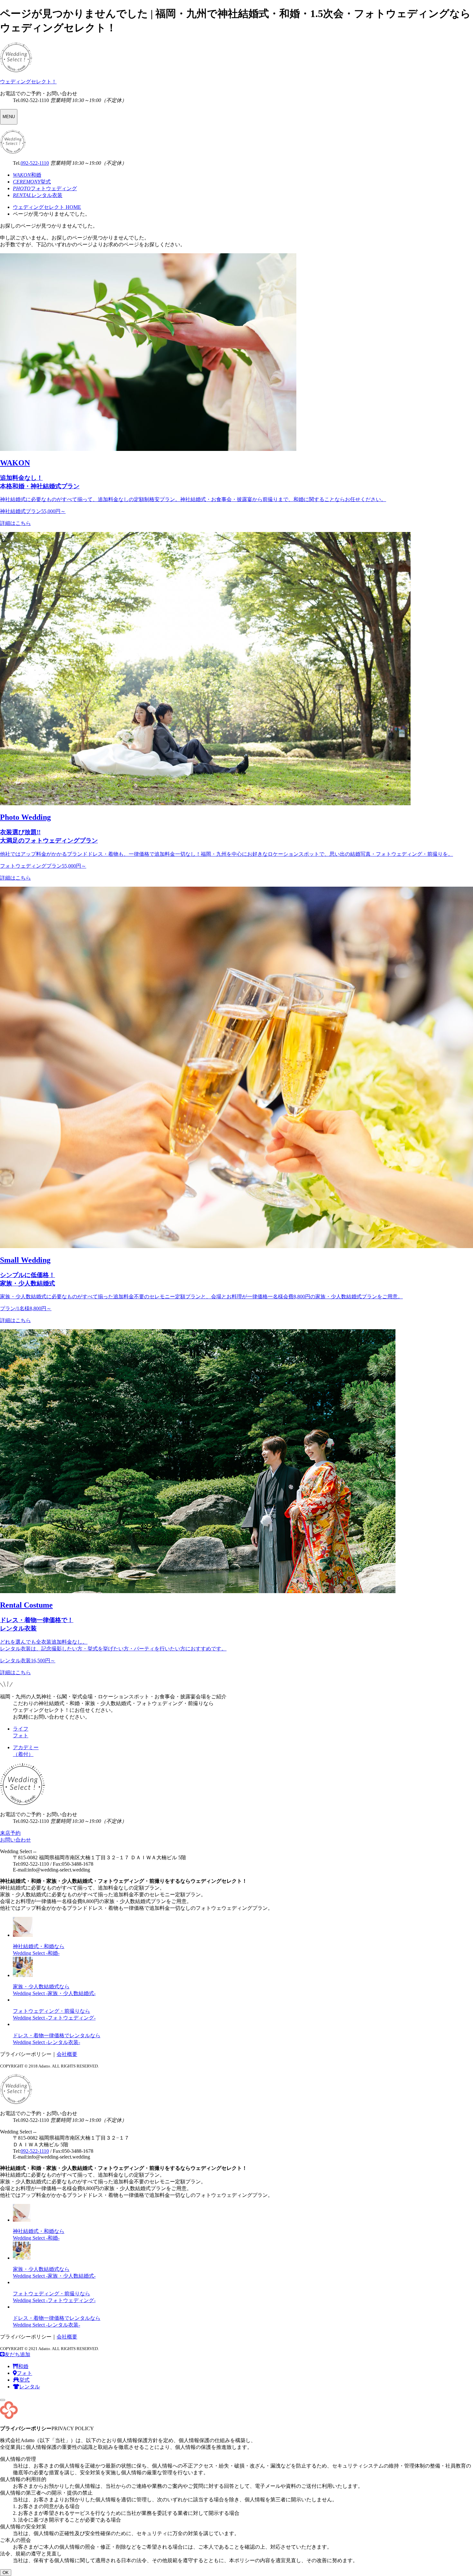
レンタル (30, 2387)
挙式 (24, 2380)
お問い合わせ (15, 1840)
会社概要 (67, 2054)
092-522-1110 (35, 163)
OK (6, 2573)
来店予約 (10, 1833)
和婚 (23, 2366)
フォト (24, 2373)
